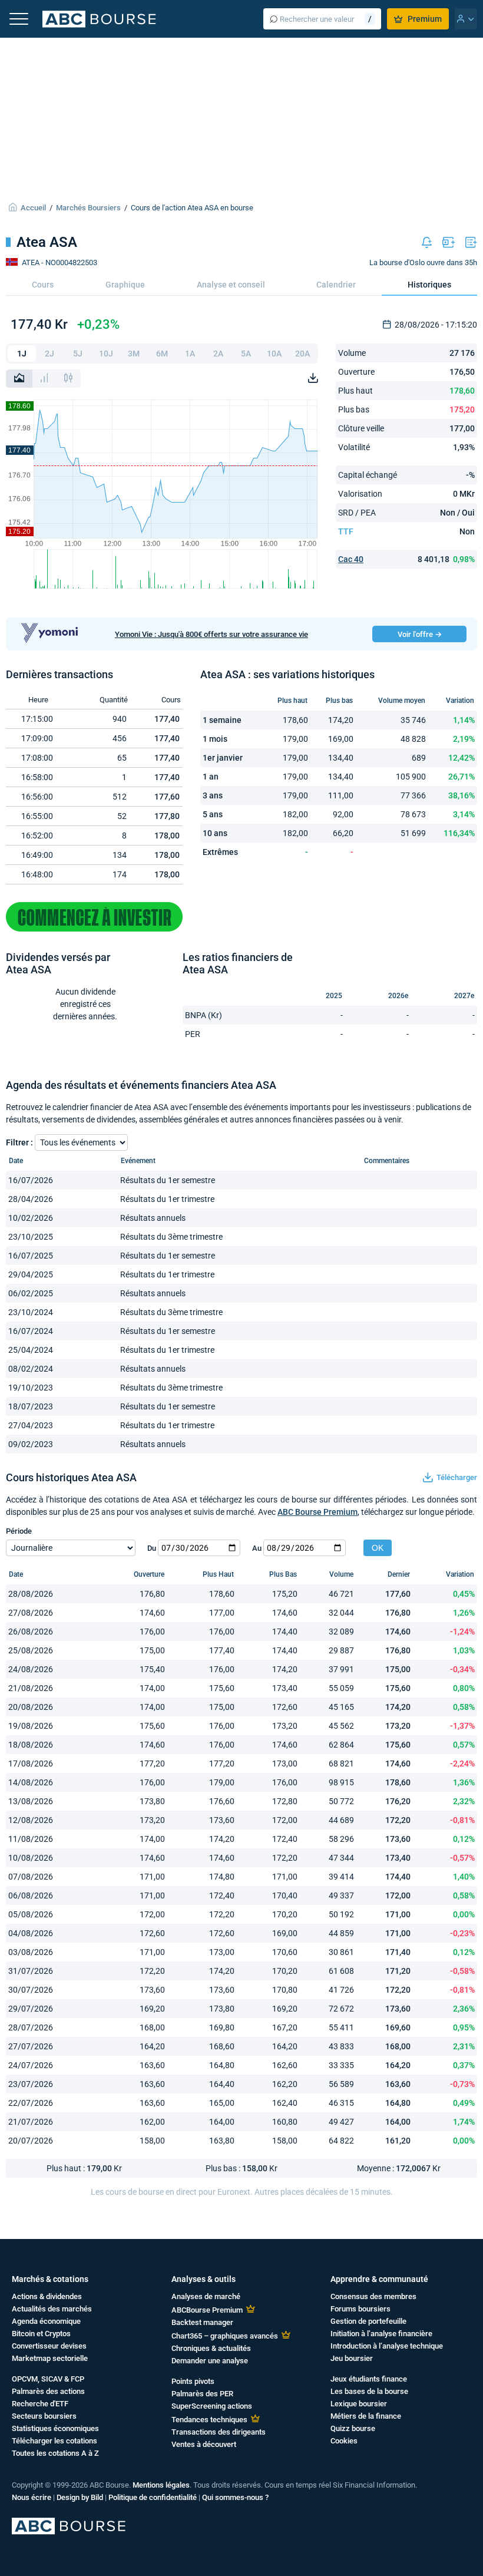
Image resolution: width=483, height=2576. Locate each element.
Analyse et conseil (231, 285)
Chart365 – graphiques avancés (225, 2336)
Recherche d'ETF (40, 2404)
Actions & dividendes (47, 2296)
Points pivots (193, 2381)
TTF (346, 531)
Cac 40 (351, 559)
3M (134, 354)
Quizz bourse (353, 2428)
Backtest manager (202, 2322)
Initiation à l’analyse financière (381, 2334)
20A (302, 354)
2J (49, 354)
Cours (43, 285)
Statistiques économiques (55, 2428)
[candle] (68, 379)
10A (274, 354)
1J (22, 354)
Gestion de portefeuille (368, 2321)
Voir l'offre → (420, 634)
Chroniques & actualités (211, 2348)
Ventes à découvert (204, 2444)
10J (106, 354)
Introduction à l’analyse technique (387, 2346)
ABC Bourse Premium (317, 1512)
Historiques (429, 285)
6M (162, 354)
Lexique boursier (359, 2404)
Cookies (344, 2441)
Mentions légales (161, 2485)
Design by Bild (80, 2497)
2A (218, 354)
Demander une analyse (210, 2361)
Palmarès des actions (48, 2391)
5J (78, 354)
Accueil (33, 208)
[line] (19, 379)
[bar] (44, 379)
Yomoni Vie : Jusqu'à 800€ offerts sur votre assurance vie (211, 634)
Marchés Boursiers (88, 208)
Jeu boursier (352, 2358)
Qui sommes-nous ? (235, 2497)
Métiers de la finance (366, 2416)
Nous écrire (32, 2497)
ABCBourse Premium (207, 2310)
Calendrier (336, 285)
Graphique (125, 285)
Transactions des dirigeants (219, 2432)
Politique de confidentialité (153, 2497)
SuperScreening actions (212, 2406)
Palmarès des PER (202, 2394)
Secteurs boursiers (44, 2416)
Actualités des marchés (52, 2309)
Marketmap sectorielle (50, 2358)
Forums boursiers (360, 2309)
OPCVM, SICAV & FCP (48, 2379)
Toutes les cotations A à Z (55, 2453)
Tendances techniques (209, 2420)
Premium (425, 19)
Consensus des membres (373, 2296)
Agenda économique (46, 2321)
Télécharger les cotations (54, 2441)
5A (246, 354)
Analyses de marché (206, 2296)
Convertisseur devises (49, 2346)
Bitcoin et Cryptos (41, 2334)
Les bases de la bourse (369, 2391)
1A (190, 354)
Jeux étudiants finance (369, 2379)
